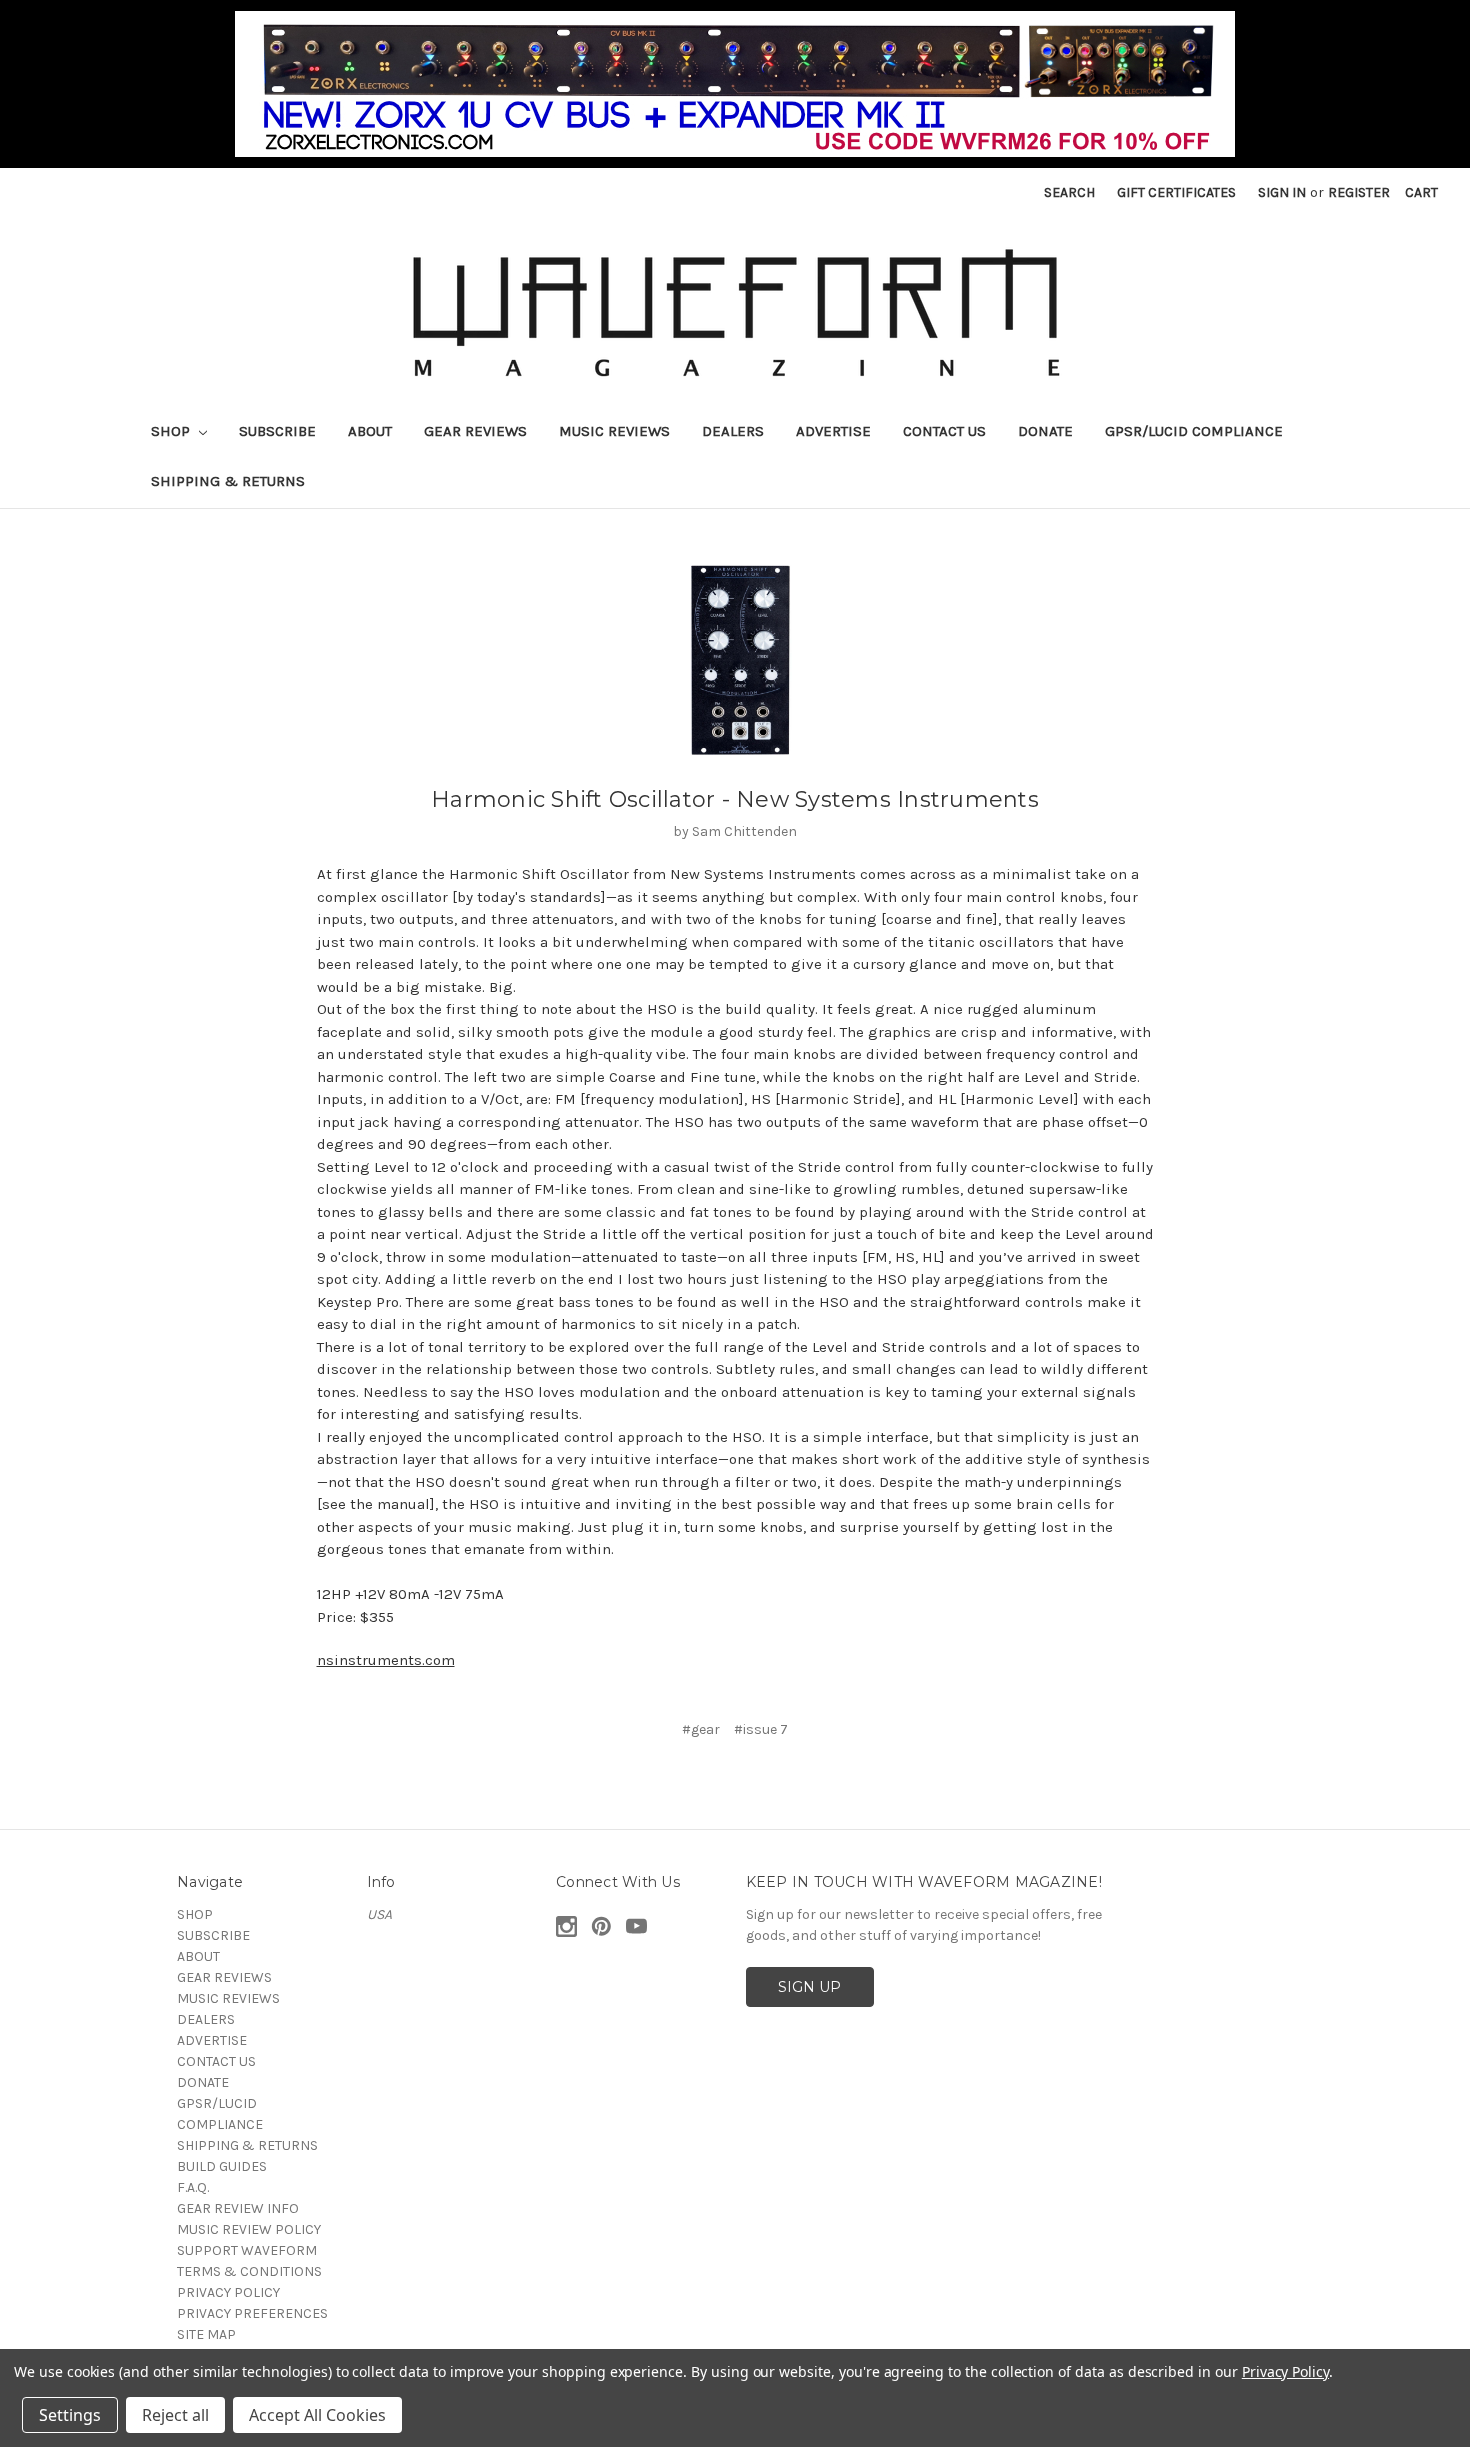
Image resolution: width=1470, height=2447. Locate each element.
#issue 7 (761, 1729)
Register (1359, 192)
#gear (701, 1729)
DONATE (1045, 431)
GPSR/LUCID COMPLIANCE (1194, 431)
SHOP (172, 431)
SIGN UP (809, 1987)
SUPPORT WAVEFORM (247, 2250)
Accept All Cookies (317, 2415)
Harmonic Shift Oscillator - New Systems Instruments (735, 799)
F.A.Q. (193, 2187)
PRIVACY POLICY (228, 2292)
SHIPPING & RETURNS (228, 481)
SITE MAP (206, 2334)
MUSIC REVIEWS (614, 431)
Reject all (175, 2415)
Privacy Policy (1285, 2371)
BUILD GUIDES (222, 2166)
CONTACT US (944, 431)
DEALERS (733, 431)
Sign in (1282, 192)
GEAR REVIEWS (475, 431)
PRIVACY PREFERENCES (252, 2313)
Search (1069, 192)
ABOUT (370, 431)
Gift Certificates (1176, 192)
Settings (70, 2415)
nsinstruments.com (386, 1660)
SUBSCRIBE (277, 431)
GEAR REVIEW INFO (238, 2208)
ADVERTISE (833, 431)
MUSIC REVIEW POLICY (249, 2229)
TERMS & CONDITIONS (249, 2271)
